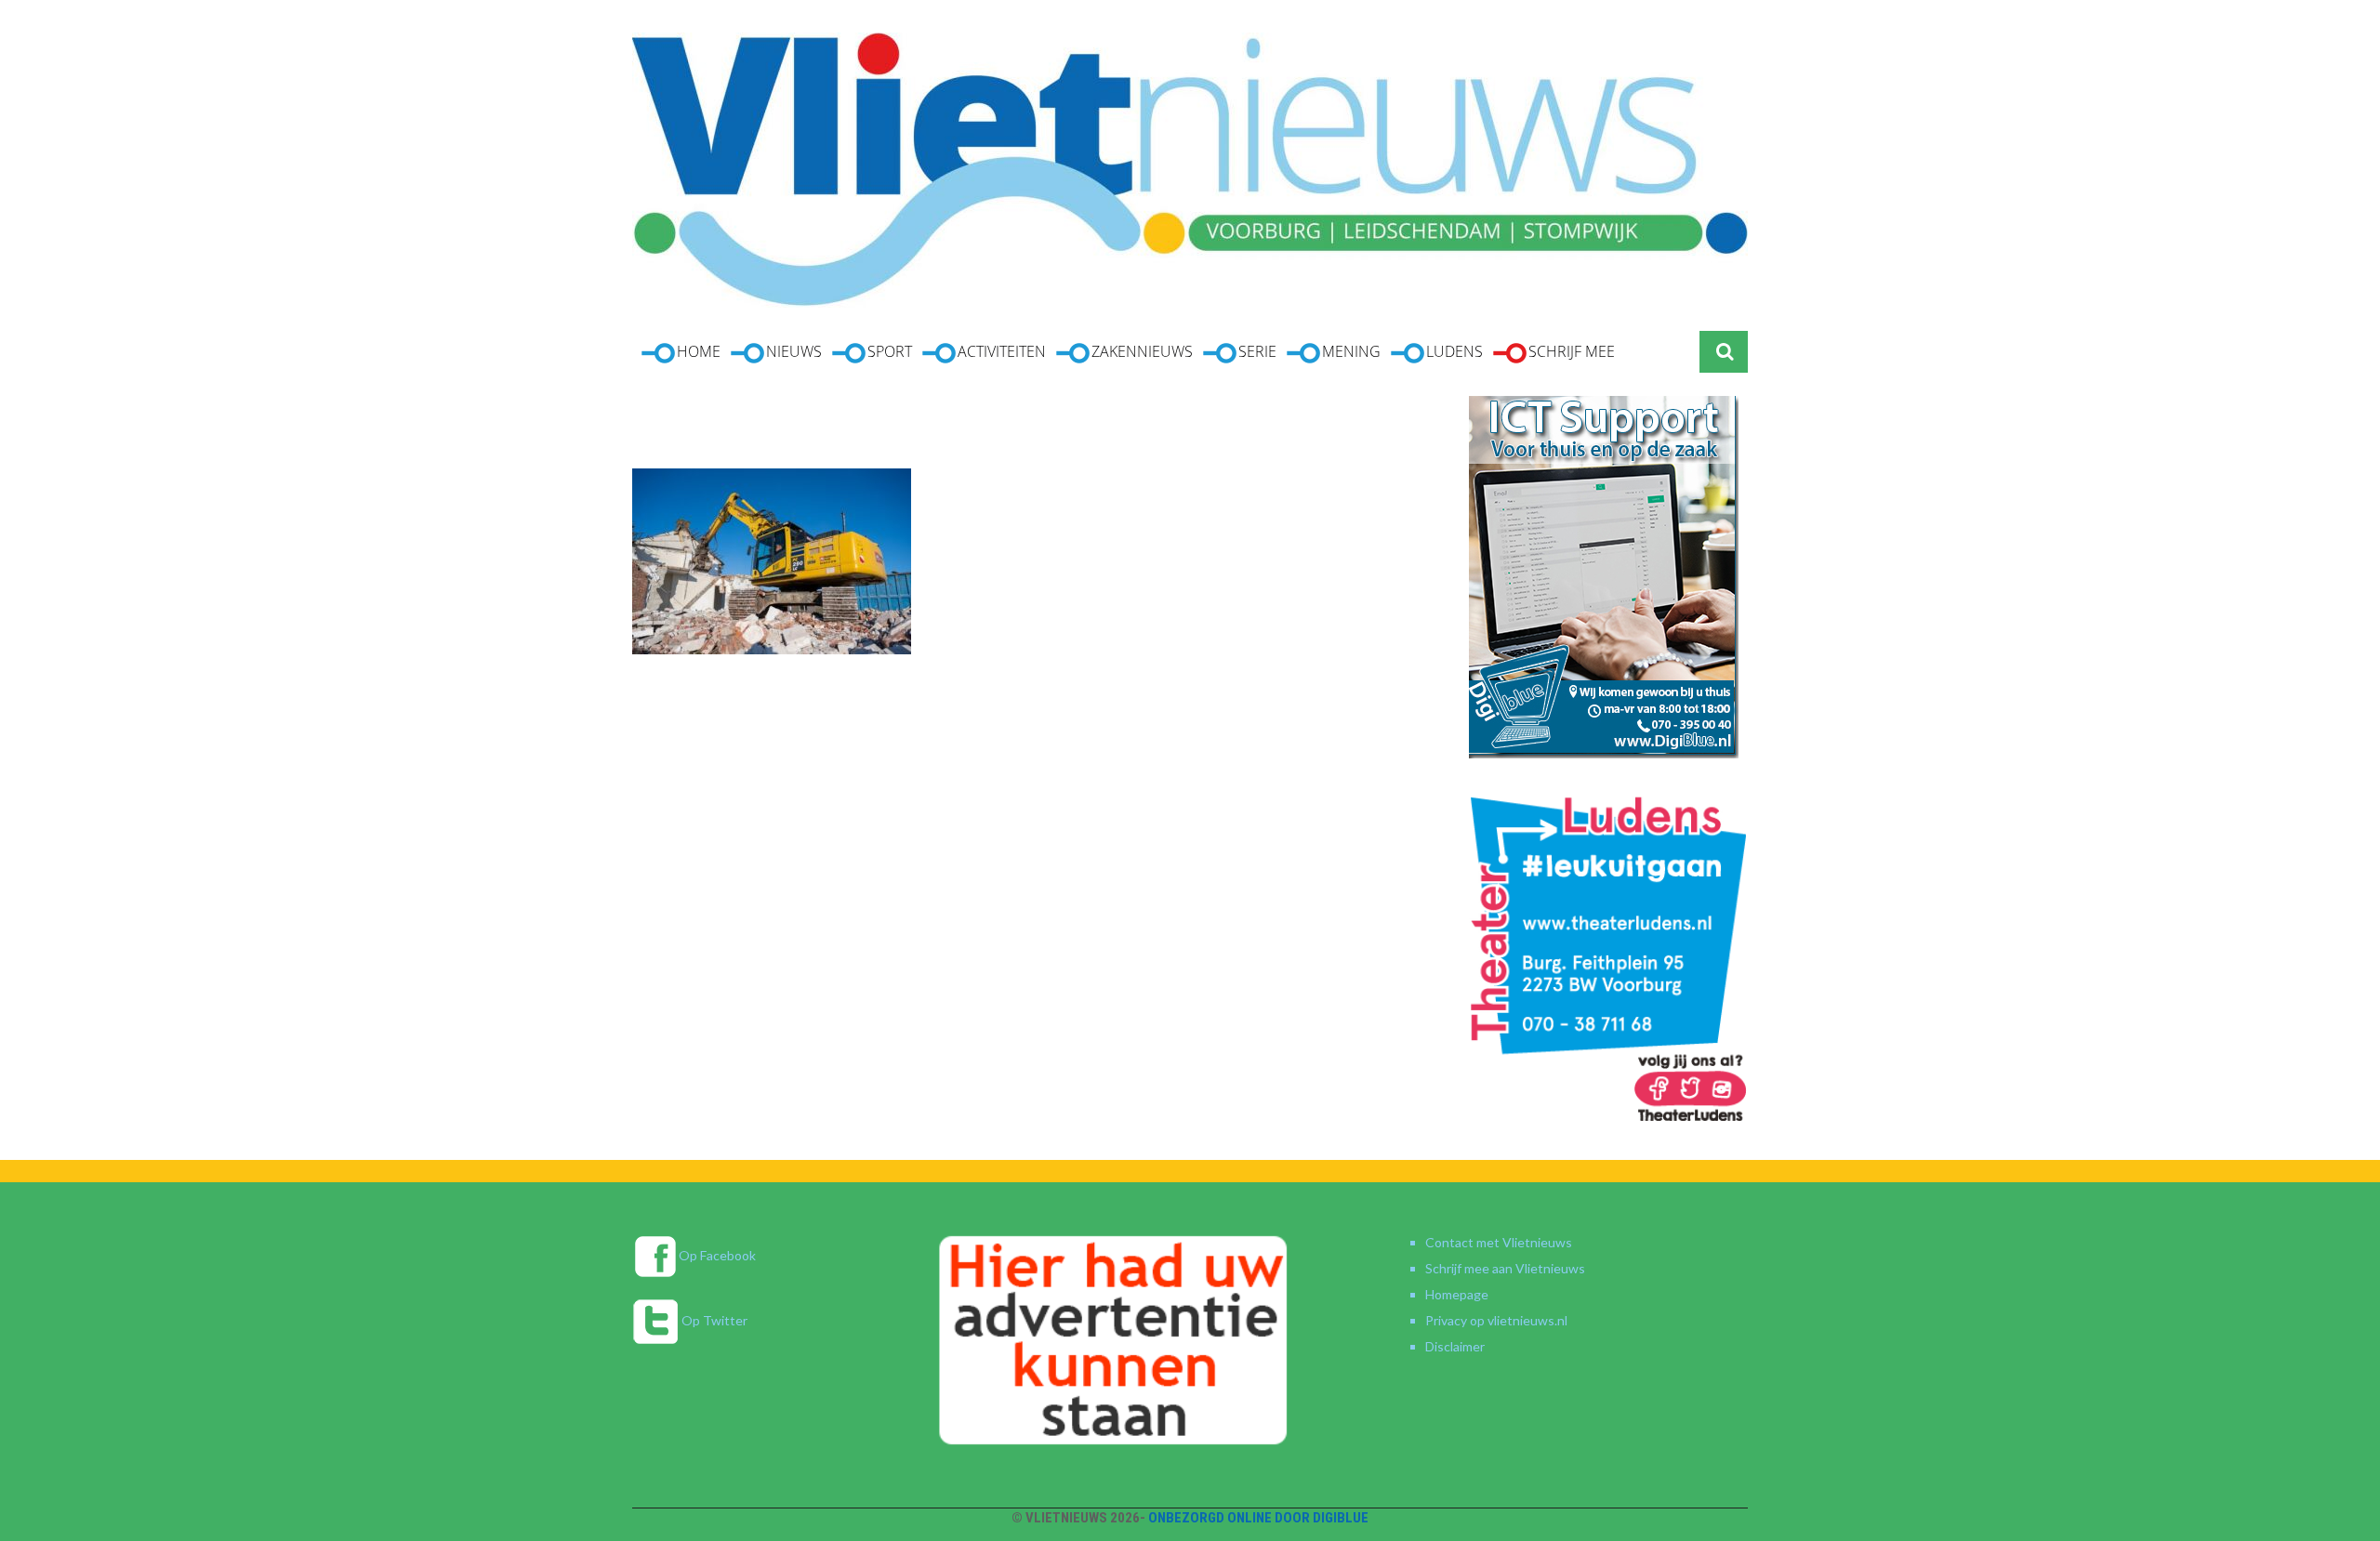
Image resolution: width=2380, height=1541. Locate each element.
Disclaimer (1455, 1346)
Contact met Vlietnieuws (1499, 1242)
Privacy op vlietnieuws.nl (1496, 1320)
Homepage (1457, 1294)
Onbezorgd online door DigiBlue (1258, 1518)
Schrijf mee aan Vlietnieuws (1505, 1268)
